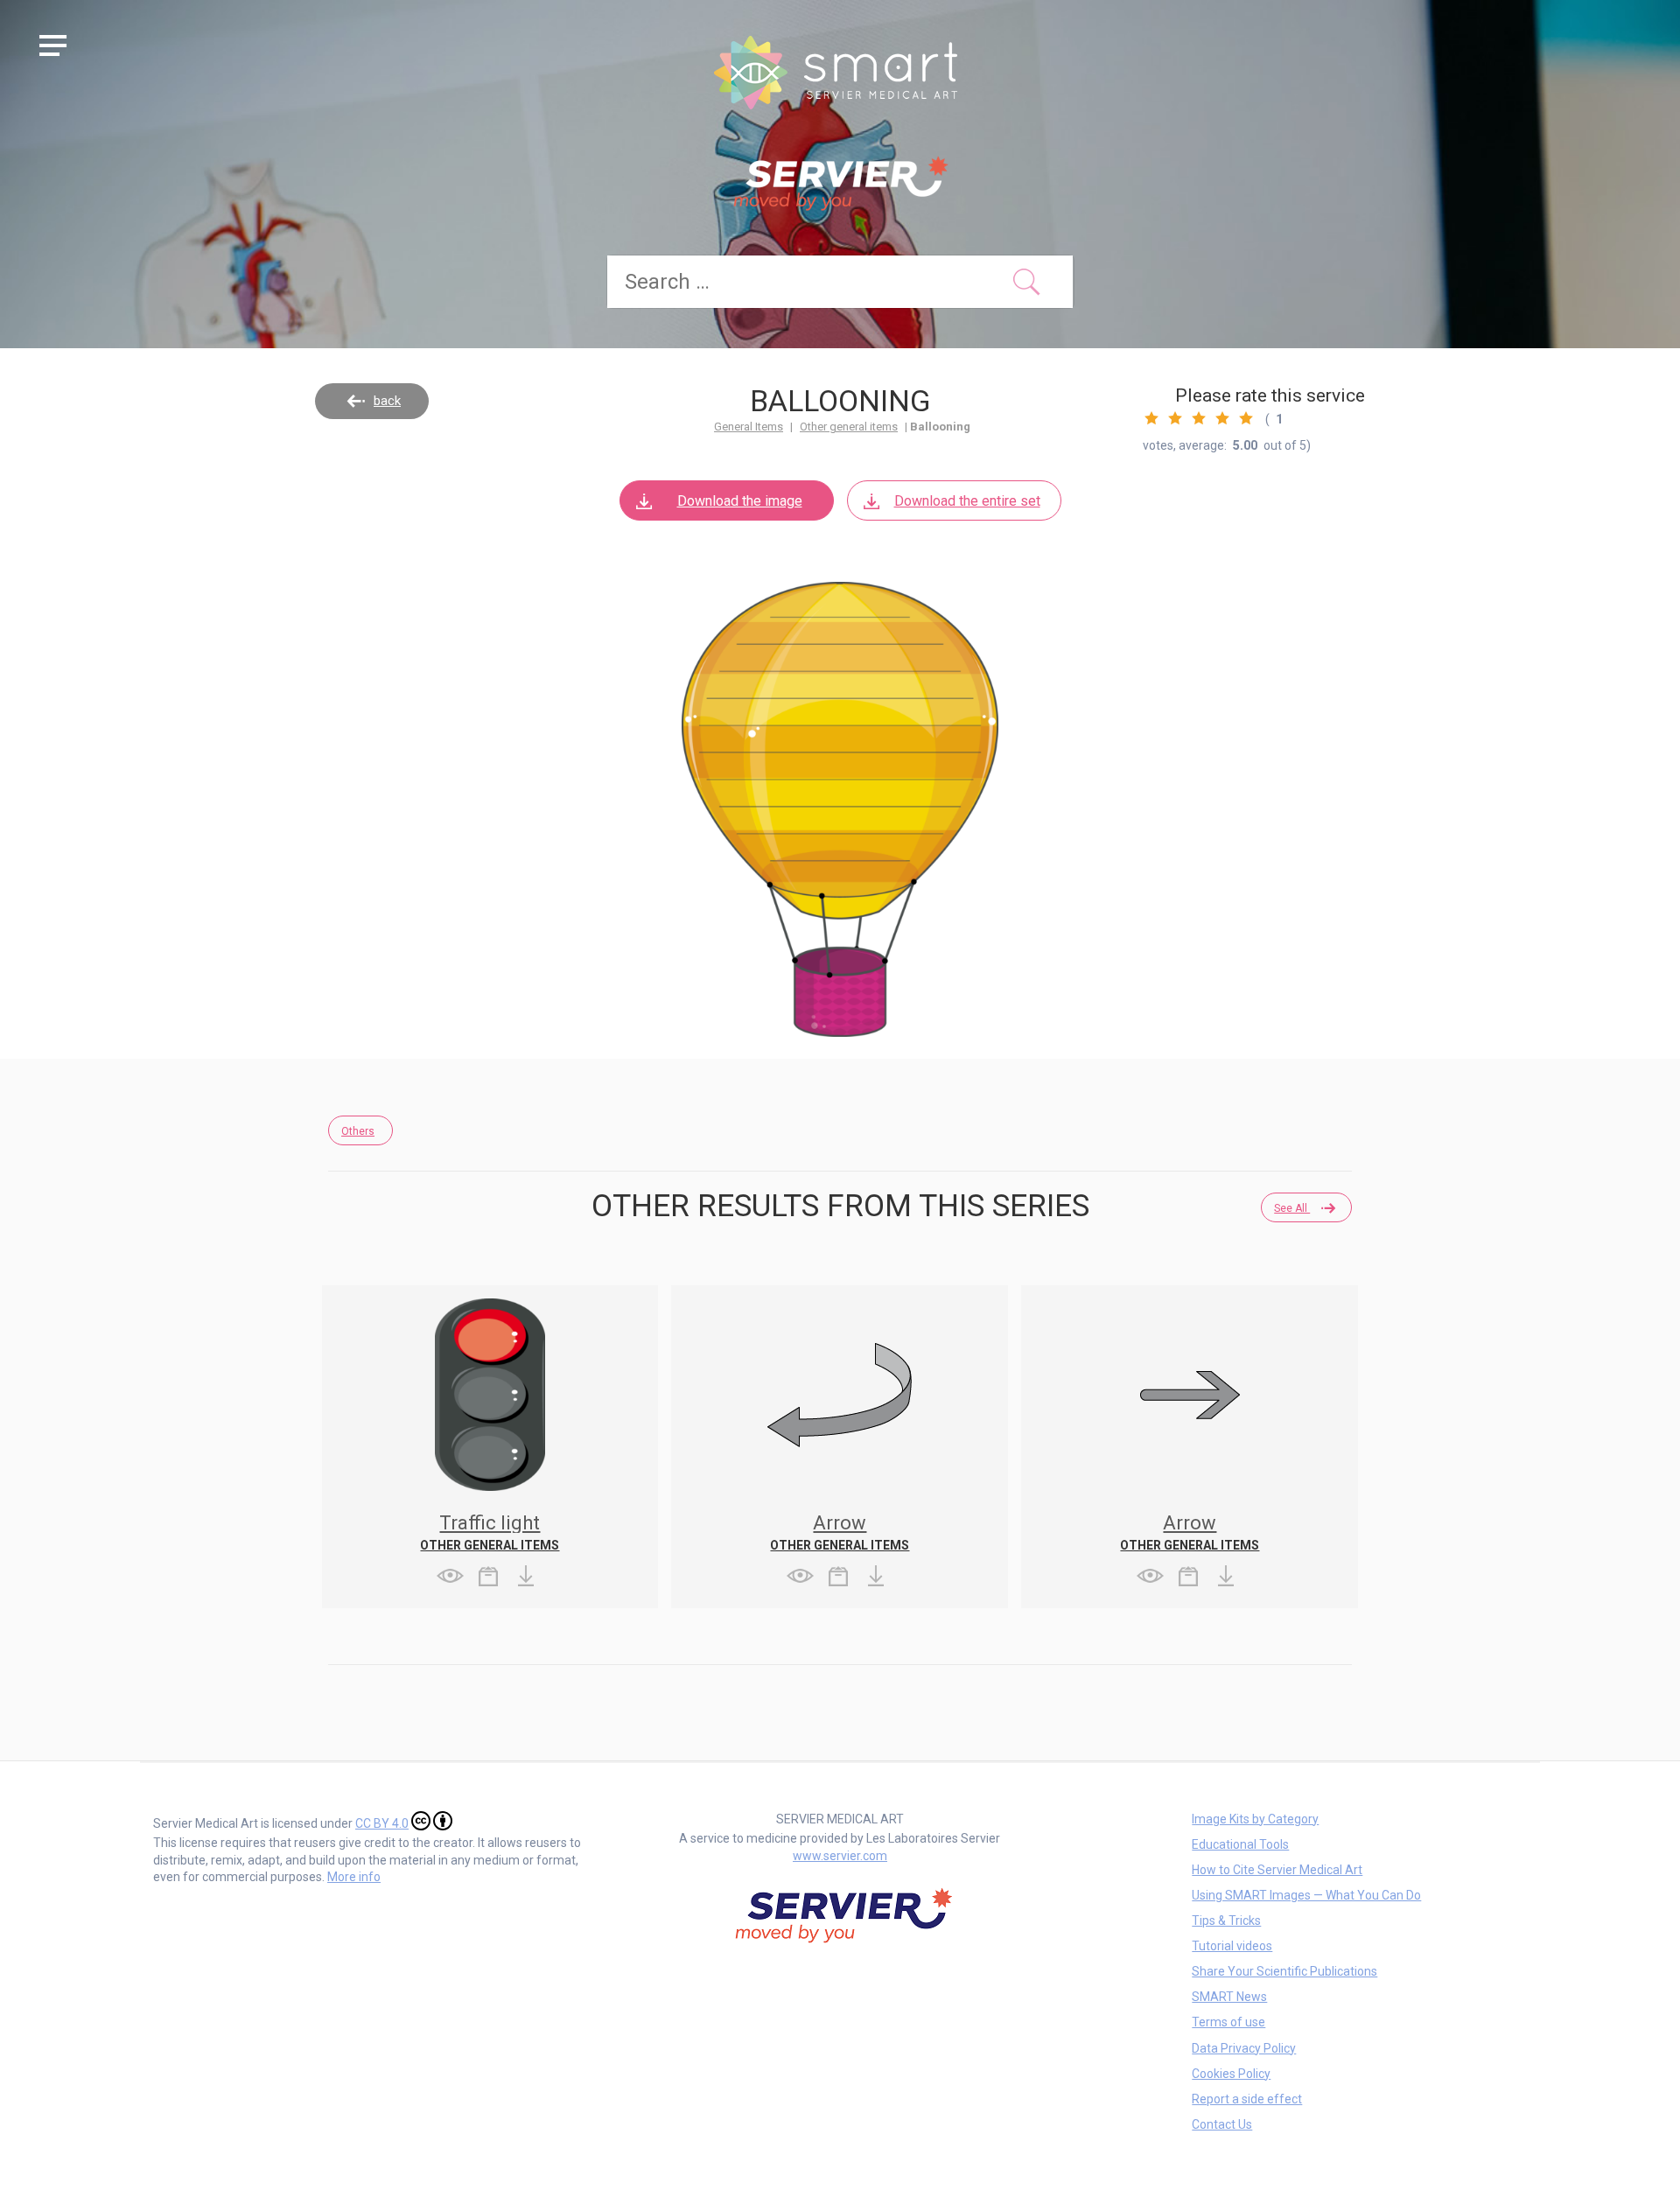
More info (354, 1877)
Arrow (840, 1523)
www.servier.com (840, 1856)
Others (358, 1131)
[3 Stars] (1199, 418)
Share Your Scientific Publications (1284, 1971)
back (387, 401)
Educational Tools (1240, 1844)
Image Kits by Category (1255, 1819)
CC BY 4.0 (382, 1823)
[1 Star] (1151, 418)
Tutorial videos (1232, 1946)
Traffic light (490, 1523)
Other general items (849, 427)
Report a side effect (1247, 2099)
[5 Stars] (1246, 418)
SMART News (1229, 1997)
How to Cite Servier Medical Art (1277, 1870)
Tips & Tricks (1226, 1921)
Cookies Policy (1231, 2074)
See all (1292, 1208)
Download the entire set (967, 501)
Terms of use (1228, 2022)
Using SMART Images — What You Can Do (1306, 1895)
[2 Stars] (1175, 418)
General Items (749, 427)
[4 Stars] (1222, 418)
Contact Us (1222, 2124)
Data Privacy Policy (1244, 2048)
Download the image (740, 501)
